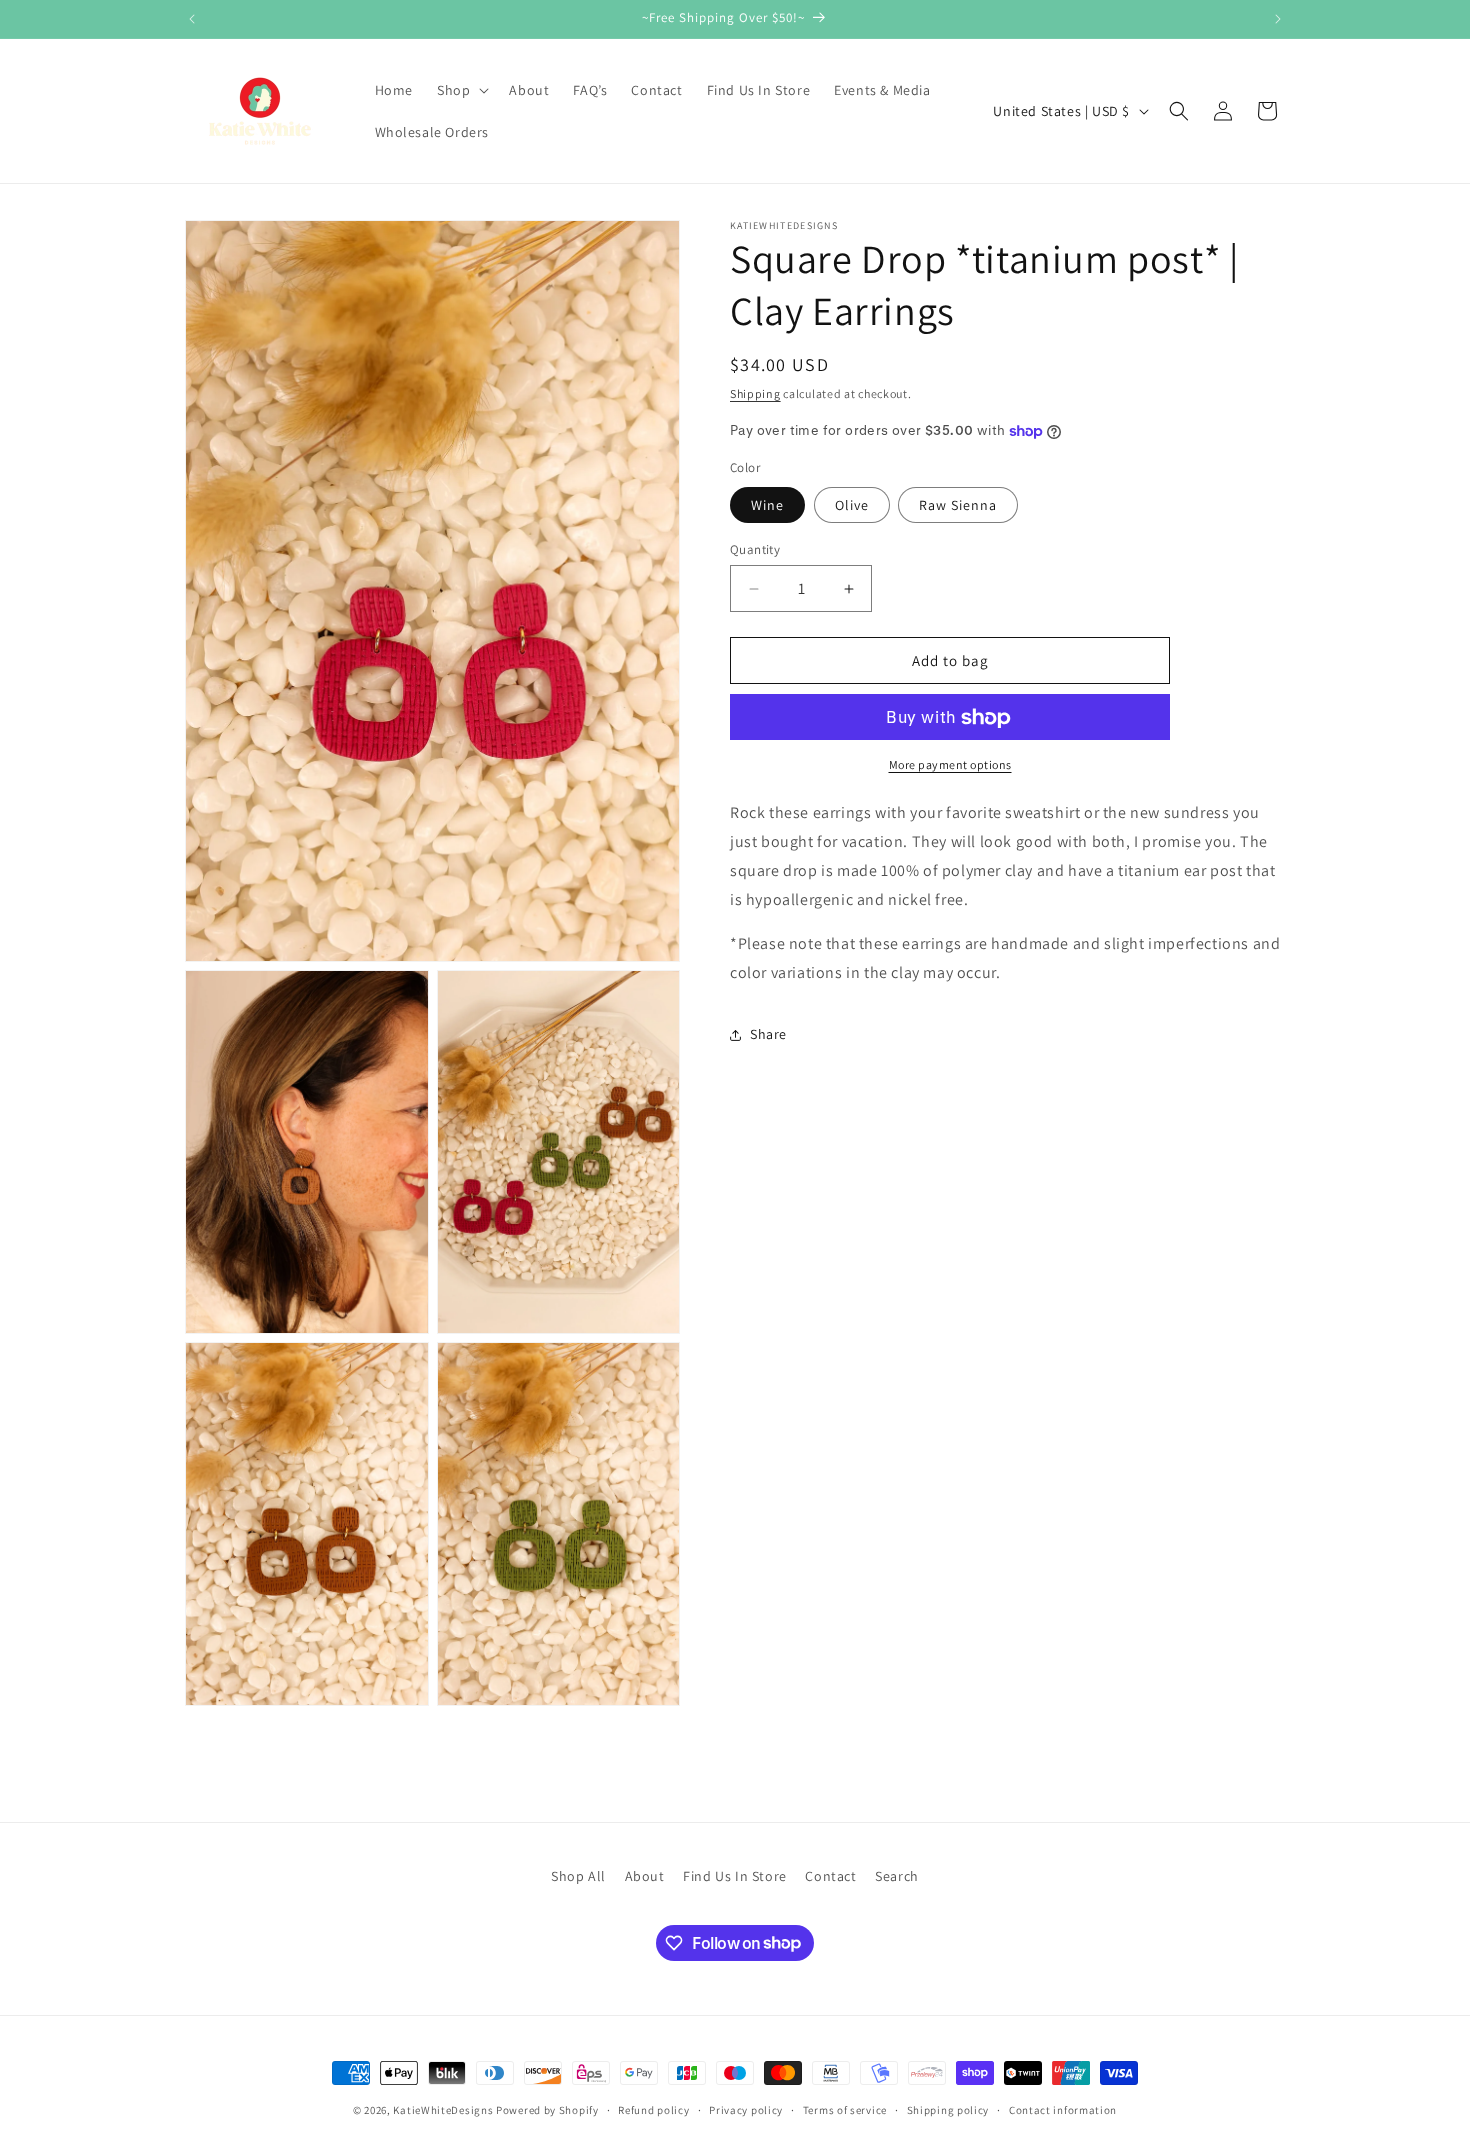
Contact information (1063, 2109)
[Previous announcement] (192, 19)
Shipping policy (948, 2109)
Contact (830, 1876)
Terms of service (845, 2109)
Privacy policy (746, 2109)
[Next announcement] (1278, 19)
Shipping (755, 393)
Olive (852, 505)
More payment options (950, 765)
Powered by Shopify (547, 2110)
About (645, 1876)
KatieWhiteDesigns (443, 2110)
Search (897, 1876)
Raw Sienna (958, 505)
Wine (767, 505)
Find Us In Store (735, 1876)
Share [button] (768, 1035)
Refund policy (653, 2109)
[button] (461, 90)
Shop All (578, 1876)
